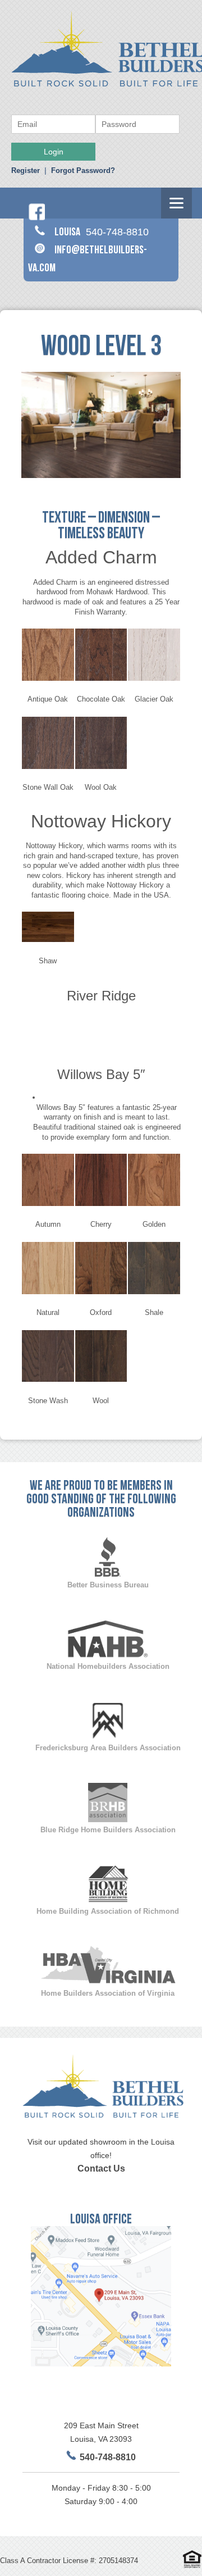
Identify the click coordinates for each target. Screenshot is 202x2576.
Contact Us (101, 2168)
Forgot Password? (83, 170)
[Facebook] (36, 218)
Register (26, 170)
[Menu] (176, 203)
